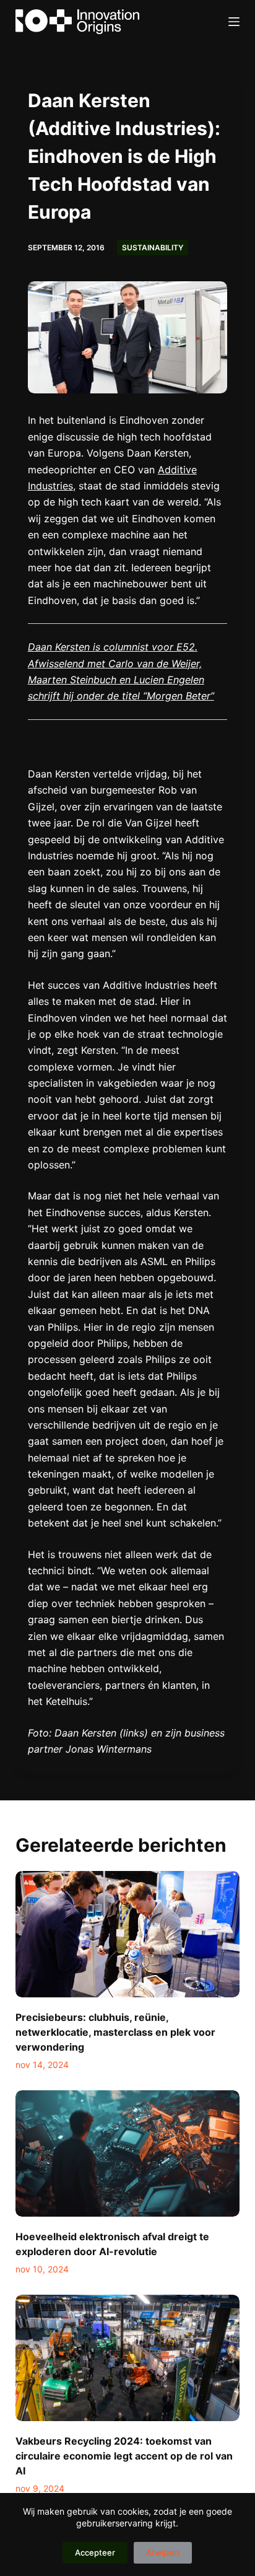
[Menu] (234, 22)
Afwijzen (163, 2552)
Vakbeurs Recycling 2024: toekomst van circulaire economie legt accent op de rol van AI (124, 2456)
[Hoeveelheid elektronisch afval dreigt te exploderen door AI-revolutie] (128, 2153)
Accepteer (95, 2552)
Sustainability (153, 248)
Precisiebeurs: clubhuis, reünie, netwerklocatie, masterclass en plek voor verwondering (115, 2032)
